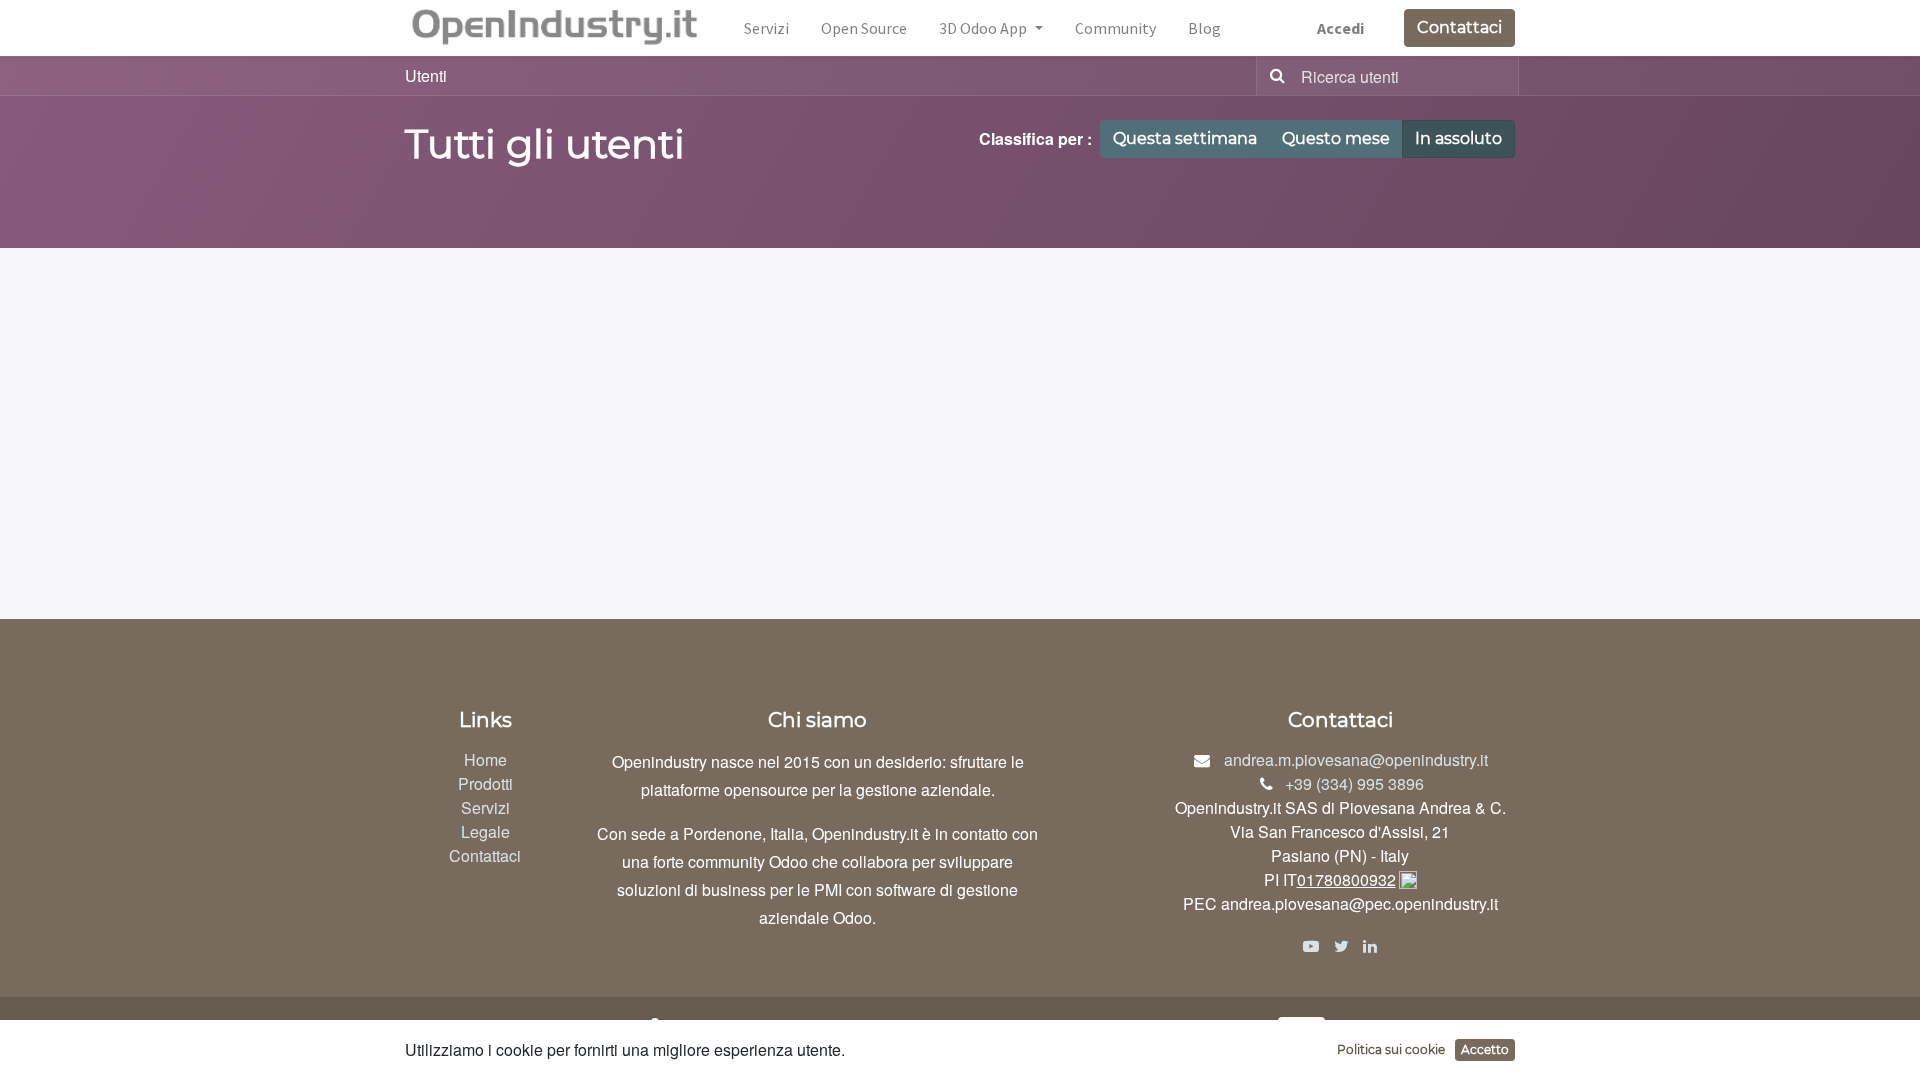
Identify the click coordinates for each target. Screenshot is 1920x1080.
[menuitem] (766, 28)
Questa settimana (1185, 138)
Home (485, 759)
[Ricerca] (1273, 76)
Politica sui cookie (1391, 1049)
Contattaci (1459, 27)
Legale (485, 831)
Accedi (1340, 28)
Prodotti (485, 783)
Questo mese (1336, 138)
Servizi (485, 807)
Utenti (426, 75)
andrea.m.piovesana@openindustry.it (1356, 759)
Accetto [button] (1485, 1049)
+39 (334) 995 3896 (1354, 783)
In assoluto (1458, 138)
